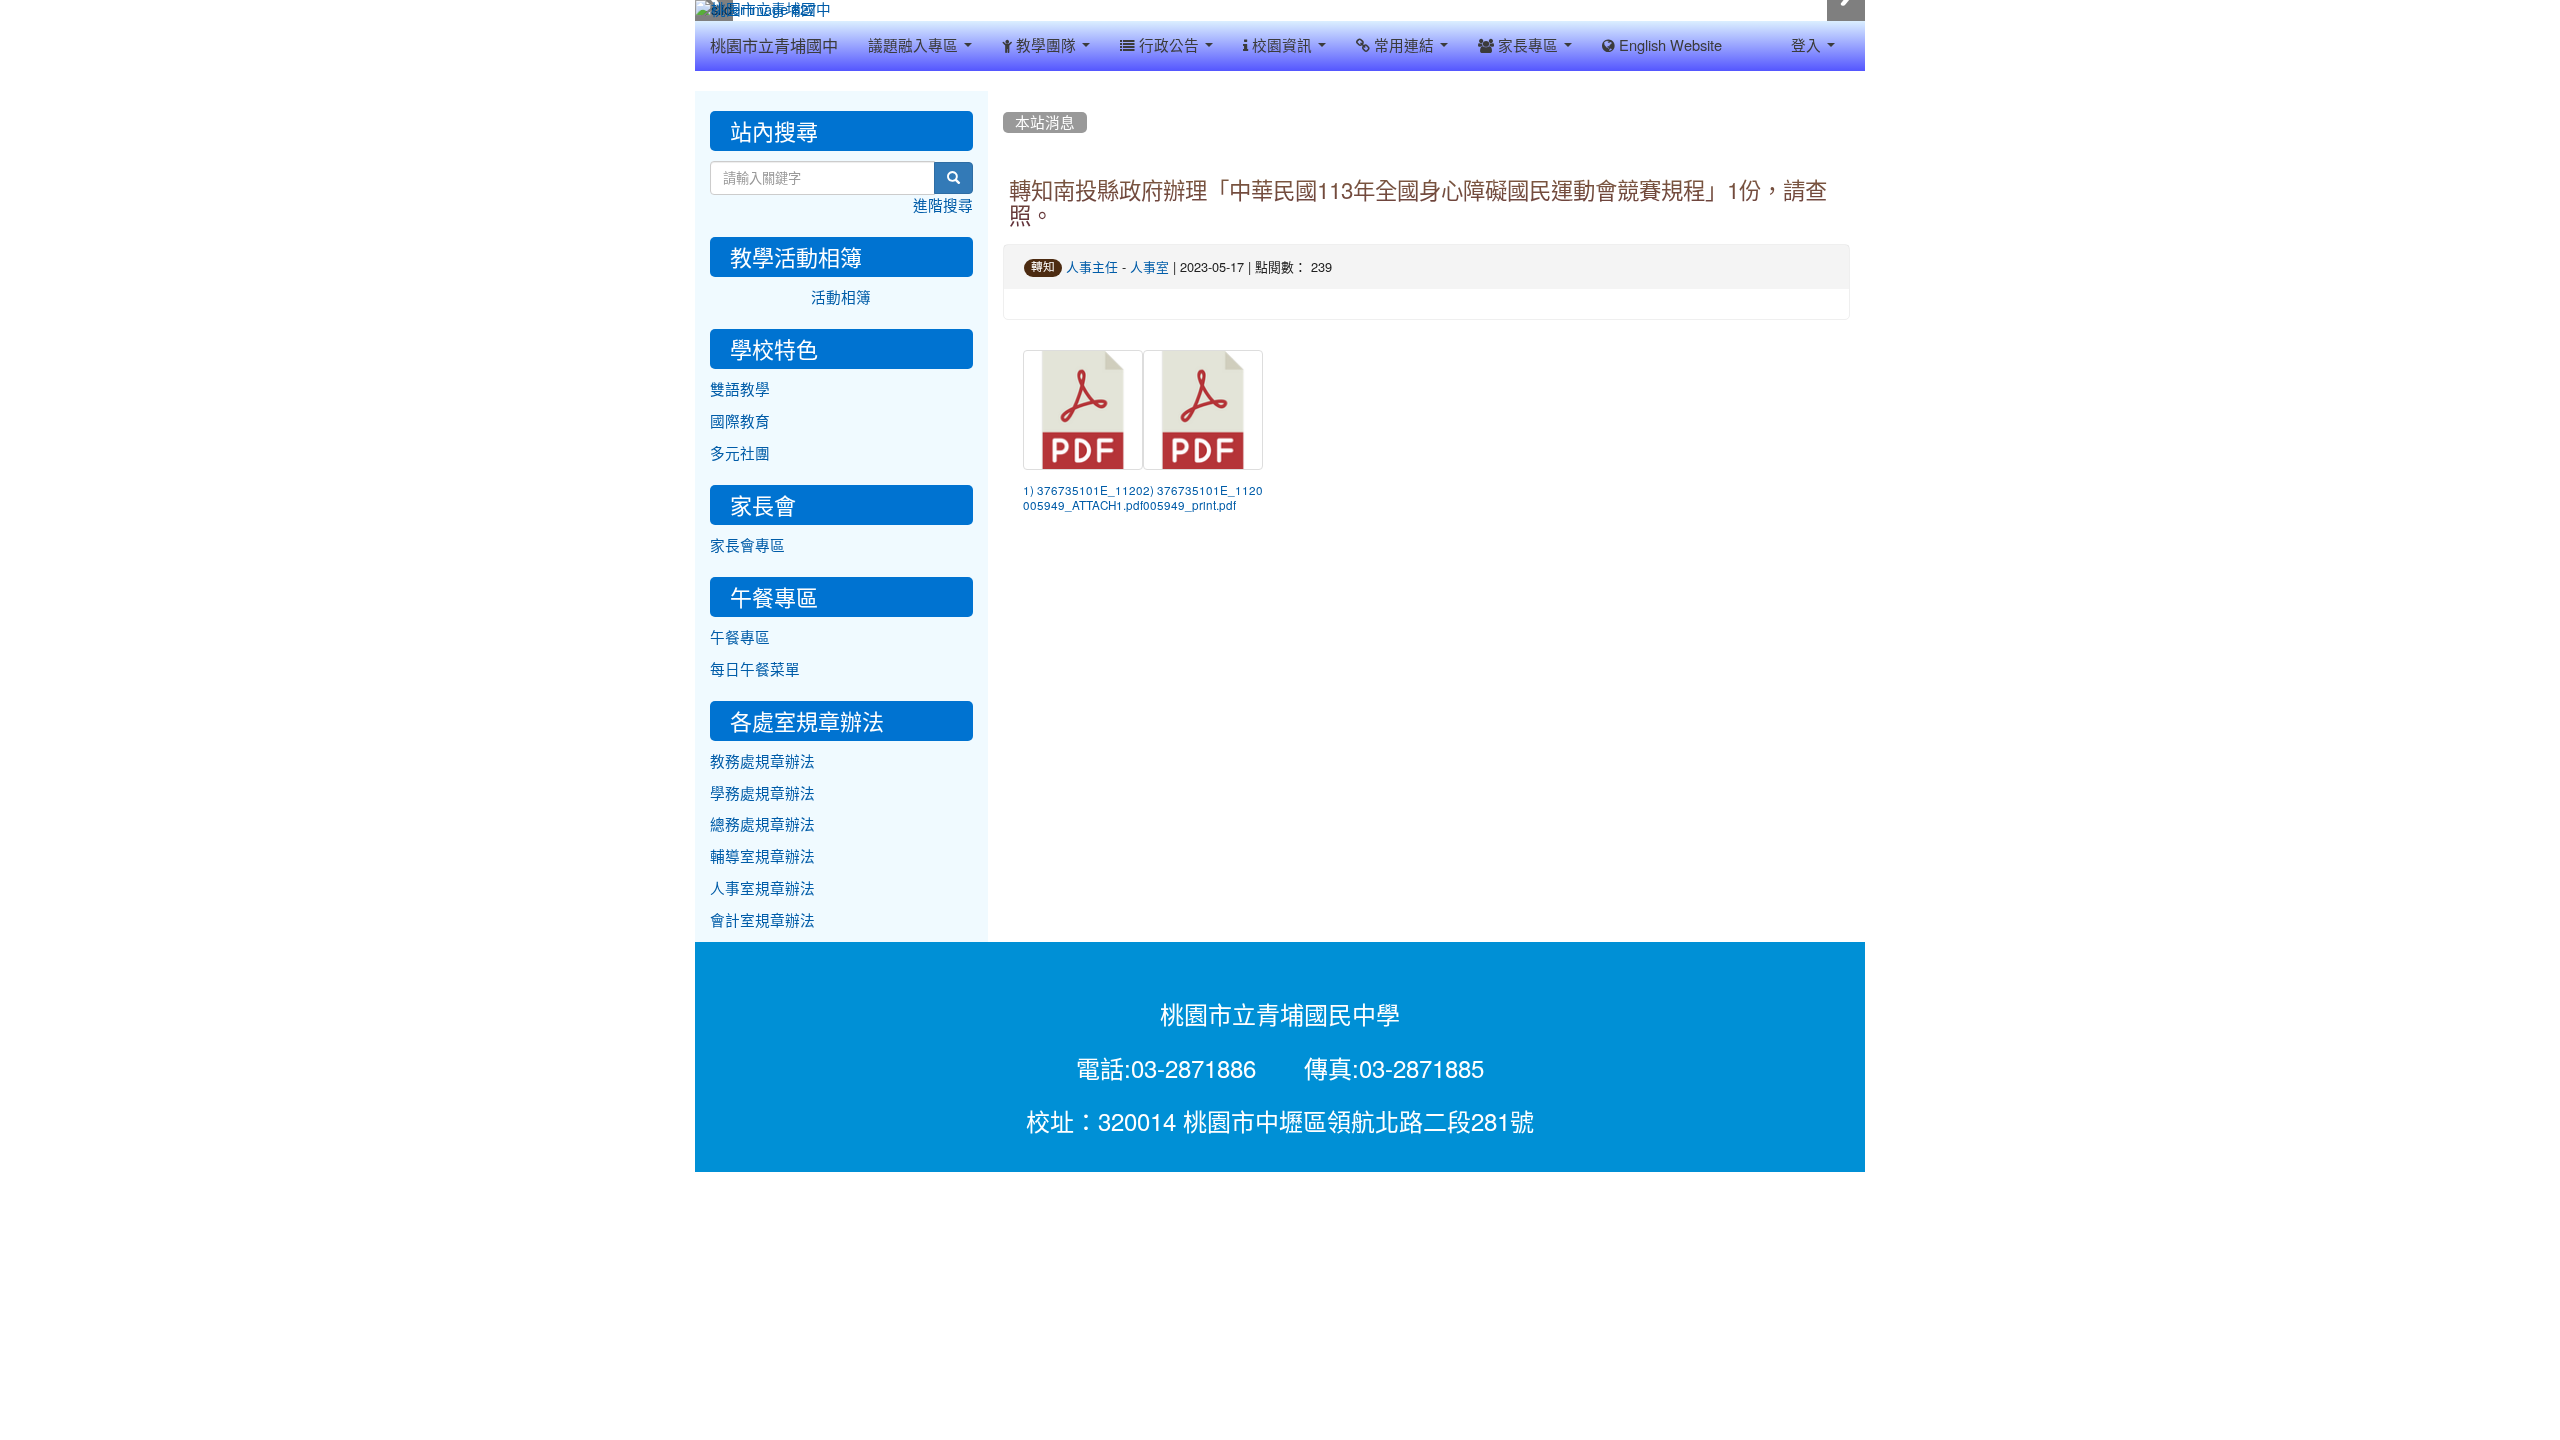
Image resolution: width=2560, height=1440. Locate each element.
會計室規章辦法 (762, 920)
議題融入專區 (915, 45)
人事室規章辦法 (762, 888)
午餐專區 (740, 637)
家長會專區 (747, 545)
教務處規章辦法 (762, 761)
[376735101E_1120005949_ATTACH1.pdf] (1083, 410)
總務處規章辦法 (762, 824)
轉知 (1043, 267)
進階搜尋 (943, 205)
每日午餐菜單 (755, 669)
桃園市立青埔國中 (774, 46)
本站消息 (1045, 122)
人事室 (1149, 267)
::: (1007, 98)
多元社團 (740, 453)
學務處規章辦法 (762, 793)
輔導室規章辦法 (762, 856)
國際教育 (740, 421)
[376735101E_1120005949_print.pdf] (1203, 410)
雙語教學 (740, 389)
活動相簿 (841, 297)
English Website (1668, 45)
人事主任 (1092, 267)
